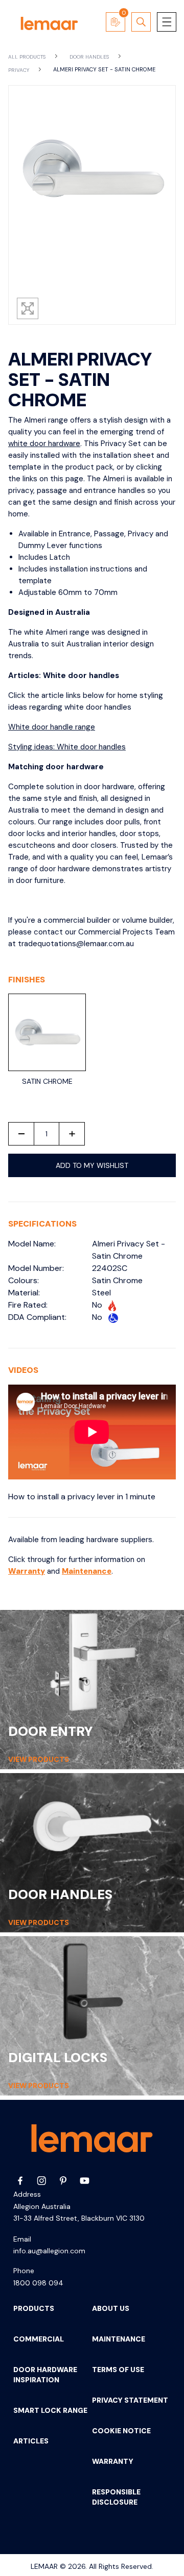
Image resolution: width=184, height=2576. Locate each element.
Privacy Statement (130, 2400)
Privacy (19, 70)
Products (34, 2308)
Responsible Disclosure (116, 2497)
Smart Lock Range (50, 2410)
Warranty (27, 1571)
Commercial (39, 2339)
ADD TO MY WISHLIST (92, 1165)
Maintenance (87, 1571)
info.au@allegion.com (49, 2251)
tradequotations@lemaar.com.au (76, 944)
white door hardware (44, 444)
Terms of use (118, 2370)
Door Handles (90, 57)
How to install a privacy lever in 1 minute (82, 1497)
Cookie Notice (121, 2431)
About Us (111, 2308)
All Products (28, 57)
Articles (31, 2441)
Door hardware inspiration (45, 2375)
